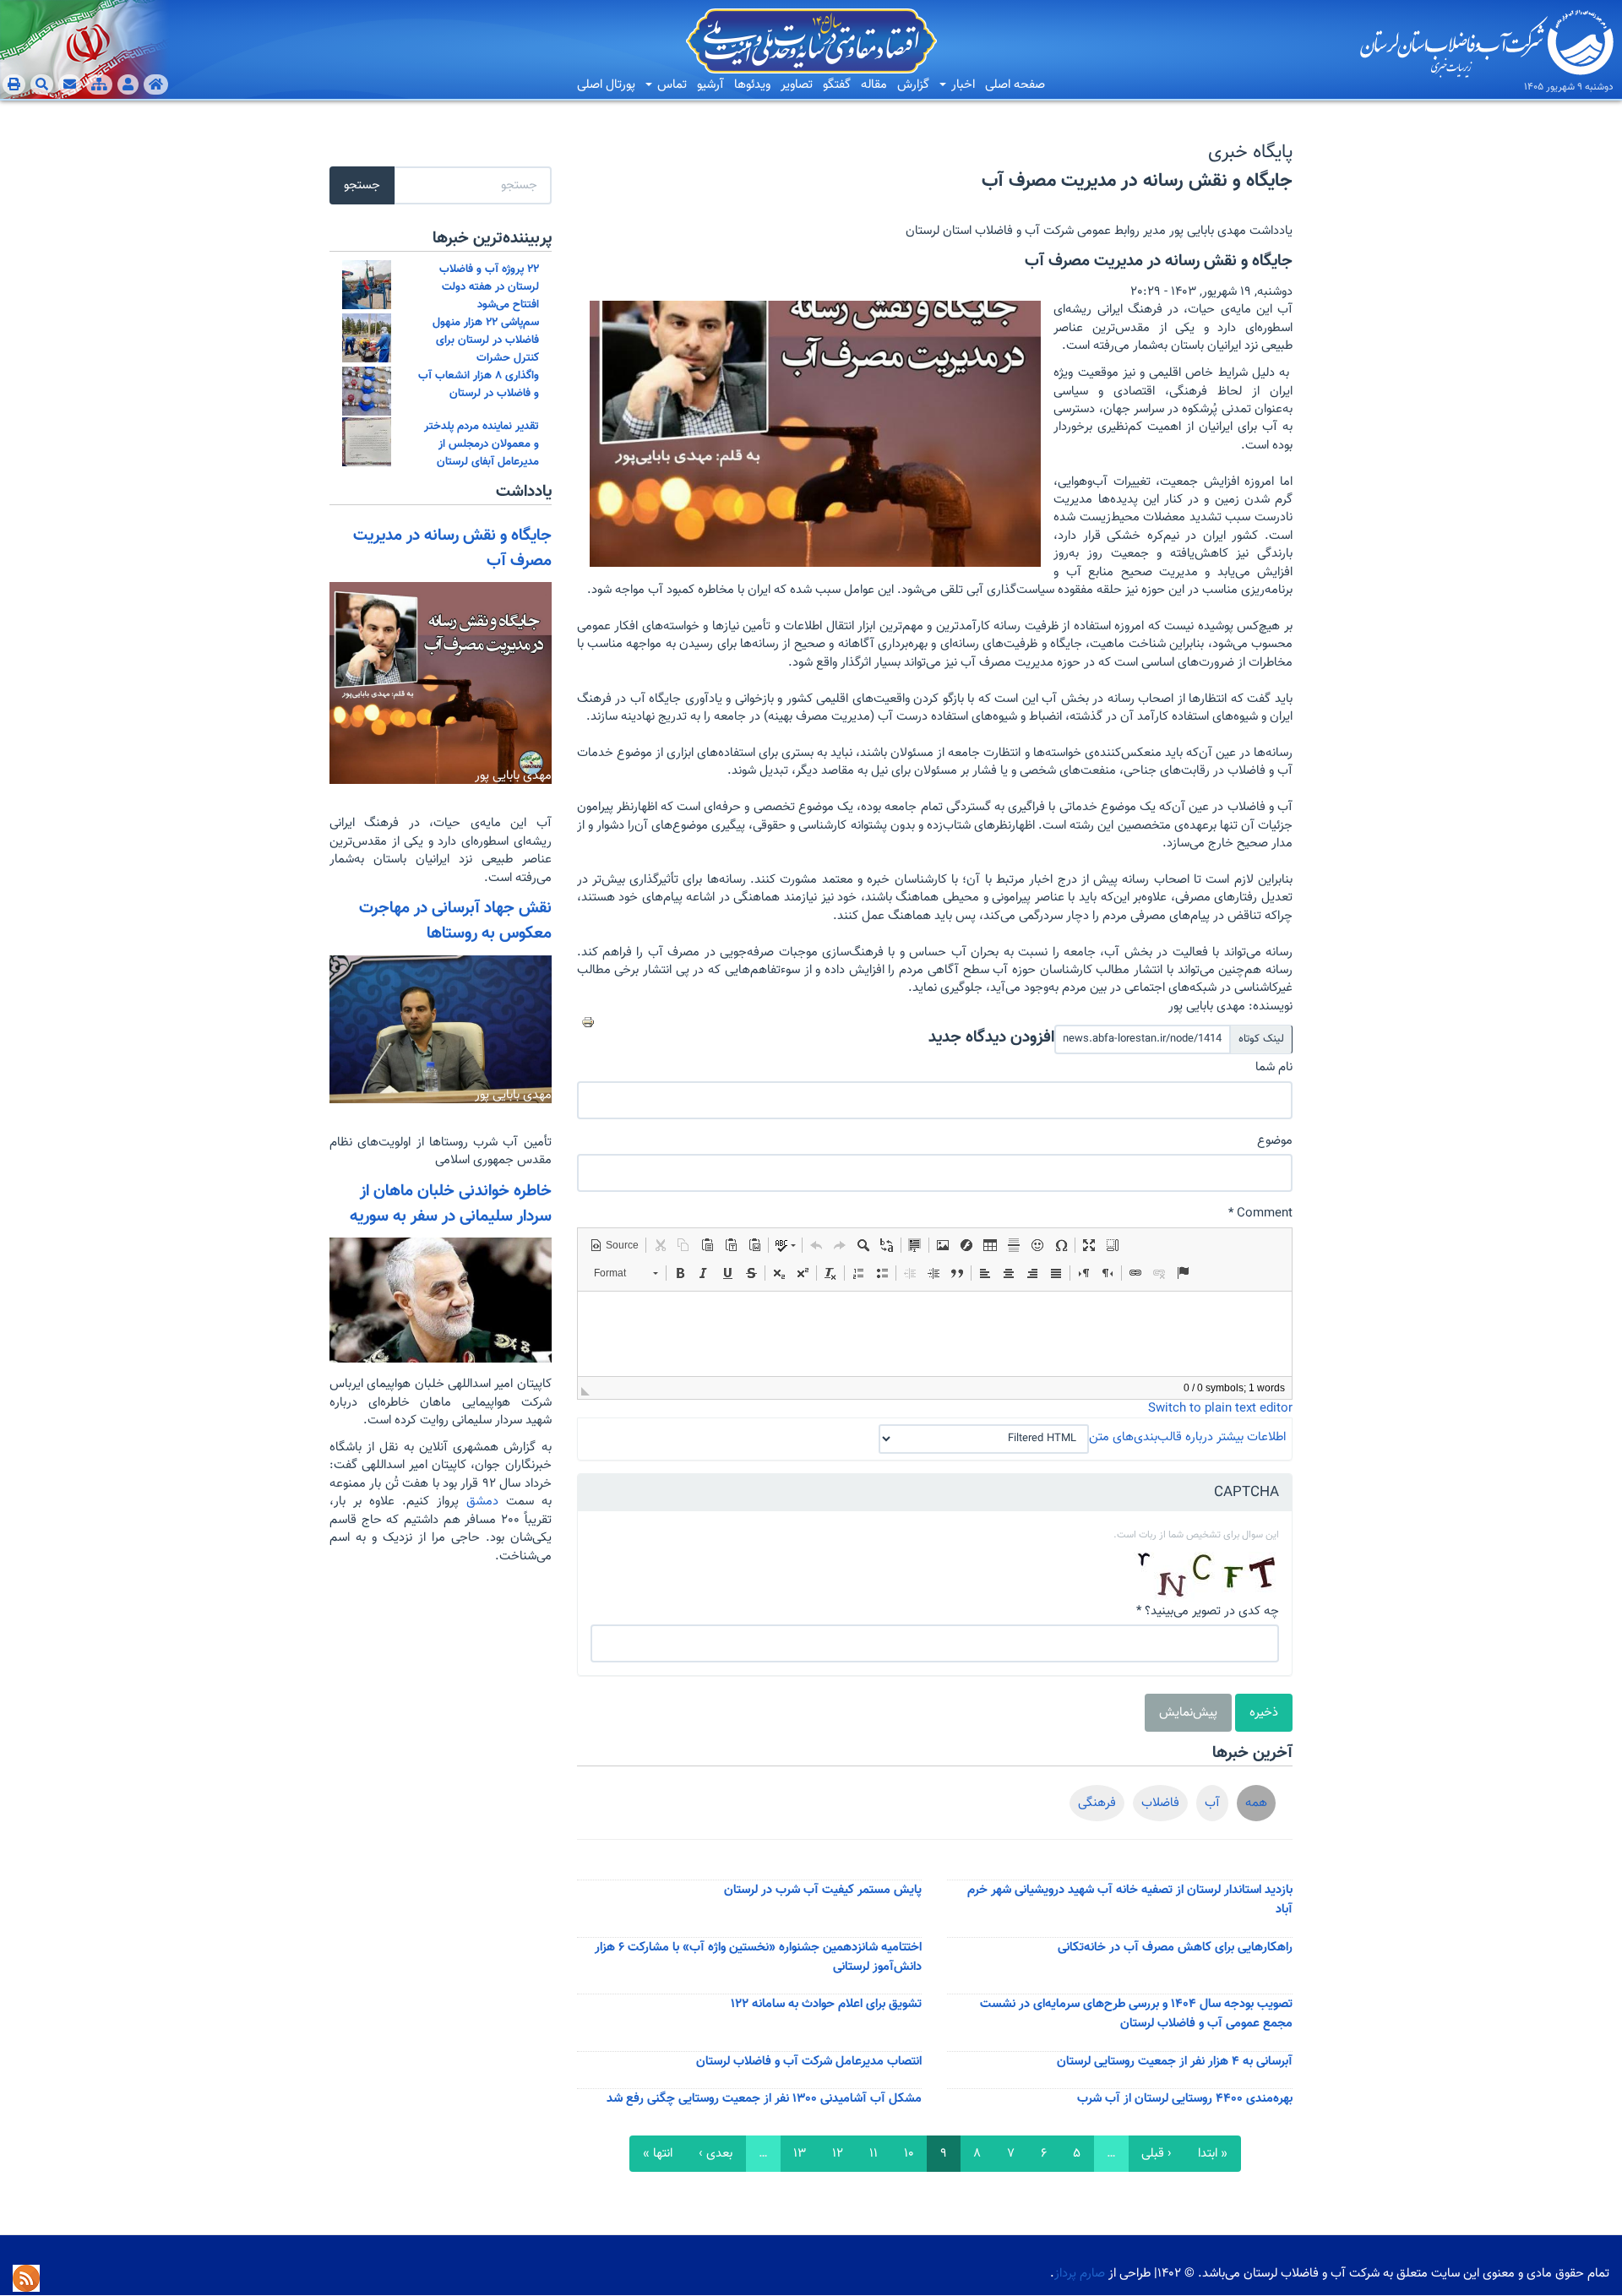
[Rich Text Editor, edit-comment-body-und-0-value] (935, 1334)
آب (1212, 1803)
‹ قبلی (1157, 2154)
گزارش (913, 85)
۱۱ (874, 2154)
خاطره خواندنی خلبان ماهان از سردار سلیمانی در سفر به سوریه (451, 1204)
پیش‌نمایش (1188, 1713)
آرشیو (710, 85)
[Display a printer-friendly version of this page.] (588, 1022)
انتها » (658, 2154)
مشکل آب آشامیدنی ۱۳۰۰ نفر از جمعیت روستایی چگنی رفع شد (764, 2099)
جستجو (362, 185)
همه (1256, 1803)
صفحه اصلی (1015, 85)
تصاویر (797, 85)
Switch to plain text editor (1220, 1409)
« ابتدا (1213, 2154)
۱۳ (800, 2154)
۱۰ (909, 2154)
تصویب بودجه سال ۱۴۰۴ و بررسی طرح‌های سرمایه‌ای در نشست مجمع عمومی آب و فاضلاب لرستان (1136, 2014)
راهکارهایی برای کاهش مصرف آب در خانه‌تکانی (1175, 1948)
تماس (670, 85)
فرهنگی (1097, 1803)
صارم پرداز (1080, 2274)
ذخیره (1264, 1713)
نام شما (1274, 1067)
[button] (614, 1245)
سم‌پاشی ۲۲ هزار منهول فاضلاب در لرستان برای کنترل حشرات (486, 340)
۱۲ (838, 2154)
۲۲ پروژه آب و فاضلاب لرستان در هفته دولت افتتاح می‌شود (489, 287)
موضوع (1275, 1141)
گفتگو (837, 85)
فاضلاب (1160, 1803)
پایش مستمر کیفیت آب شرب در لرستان (823, 1890)
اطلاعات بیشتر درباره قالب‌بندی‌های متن (1187, 1437)
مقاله (874, 85)
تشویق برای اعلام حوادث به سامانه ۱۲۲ (826, 2004)
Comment (1260, 1213)
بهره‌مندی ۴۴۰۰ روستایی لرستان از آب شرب (1185, 2099)
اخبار (961, 85)
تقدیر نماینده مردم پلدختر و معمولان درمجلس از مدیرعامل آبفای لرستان (482, 444)
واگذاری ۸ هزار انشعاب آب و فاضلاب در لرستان (479, 384)
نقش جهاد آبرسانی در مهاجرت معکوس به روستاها (455, 921)
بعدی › (716, 2154)
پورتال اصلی (606, 85)
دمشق (479, 1502)
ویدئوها (752, 85)
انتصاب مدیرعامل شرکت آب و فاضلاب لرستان (809, 2062)
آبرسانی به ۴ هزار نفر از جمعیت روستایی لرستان (1175, 2062)
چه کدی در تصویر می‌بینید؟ (1208, 1611)
